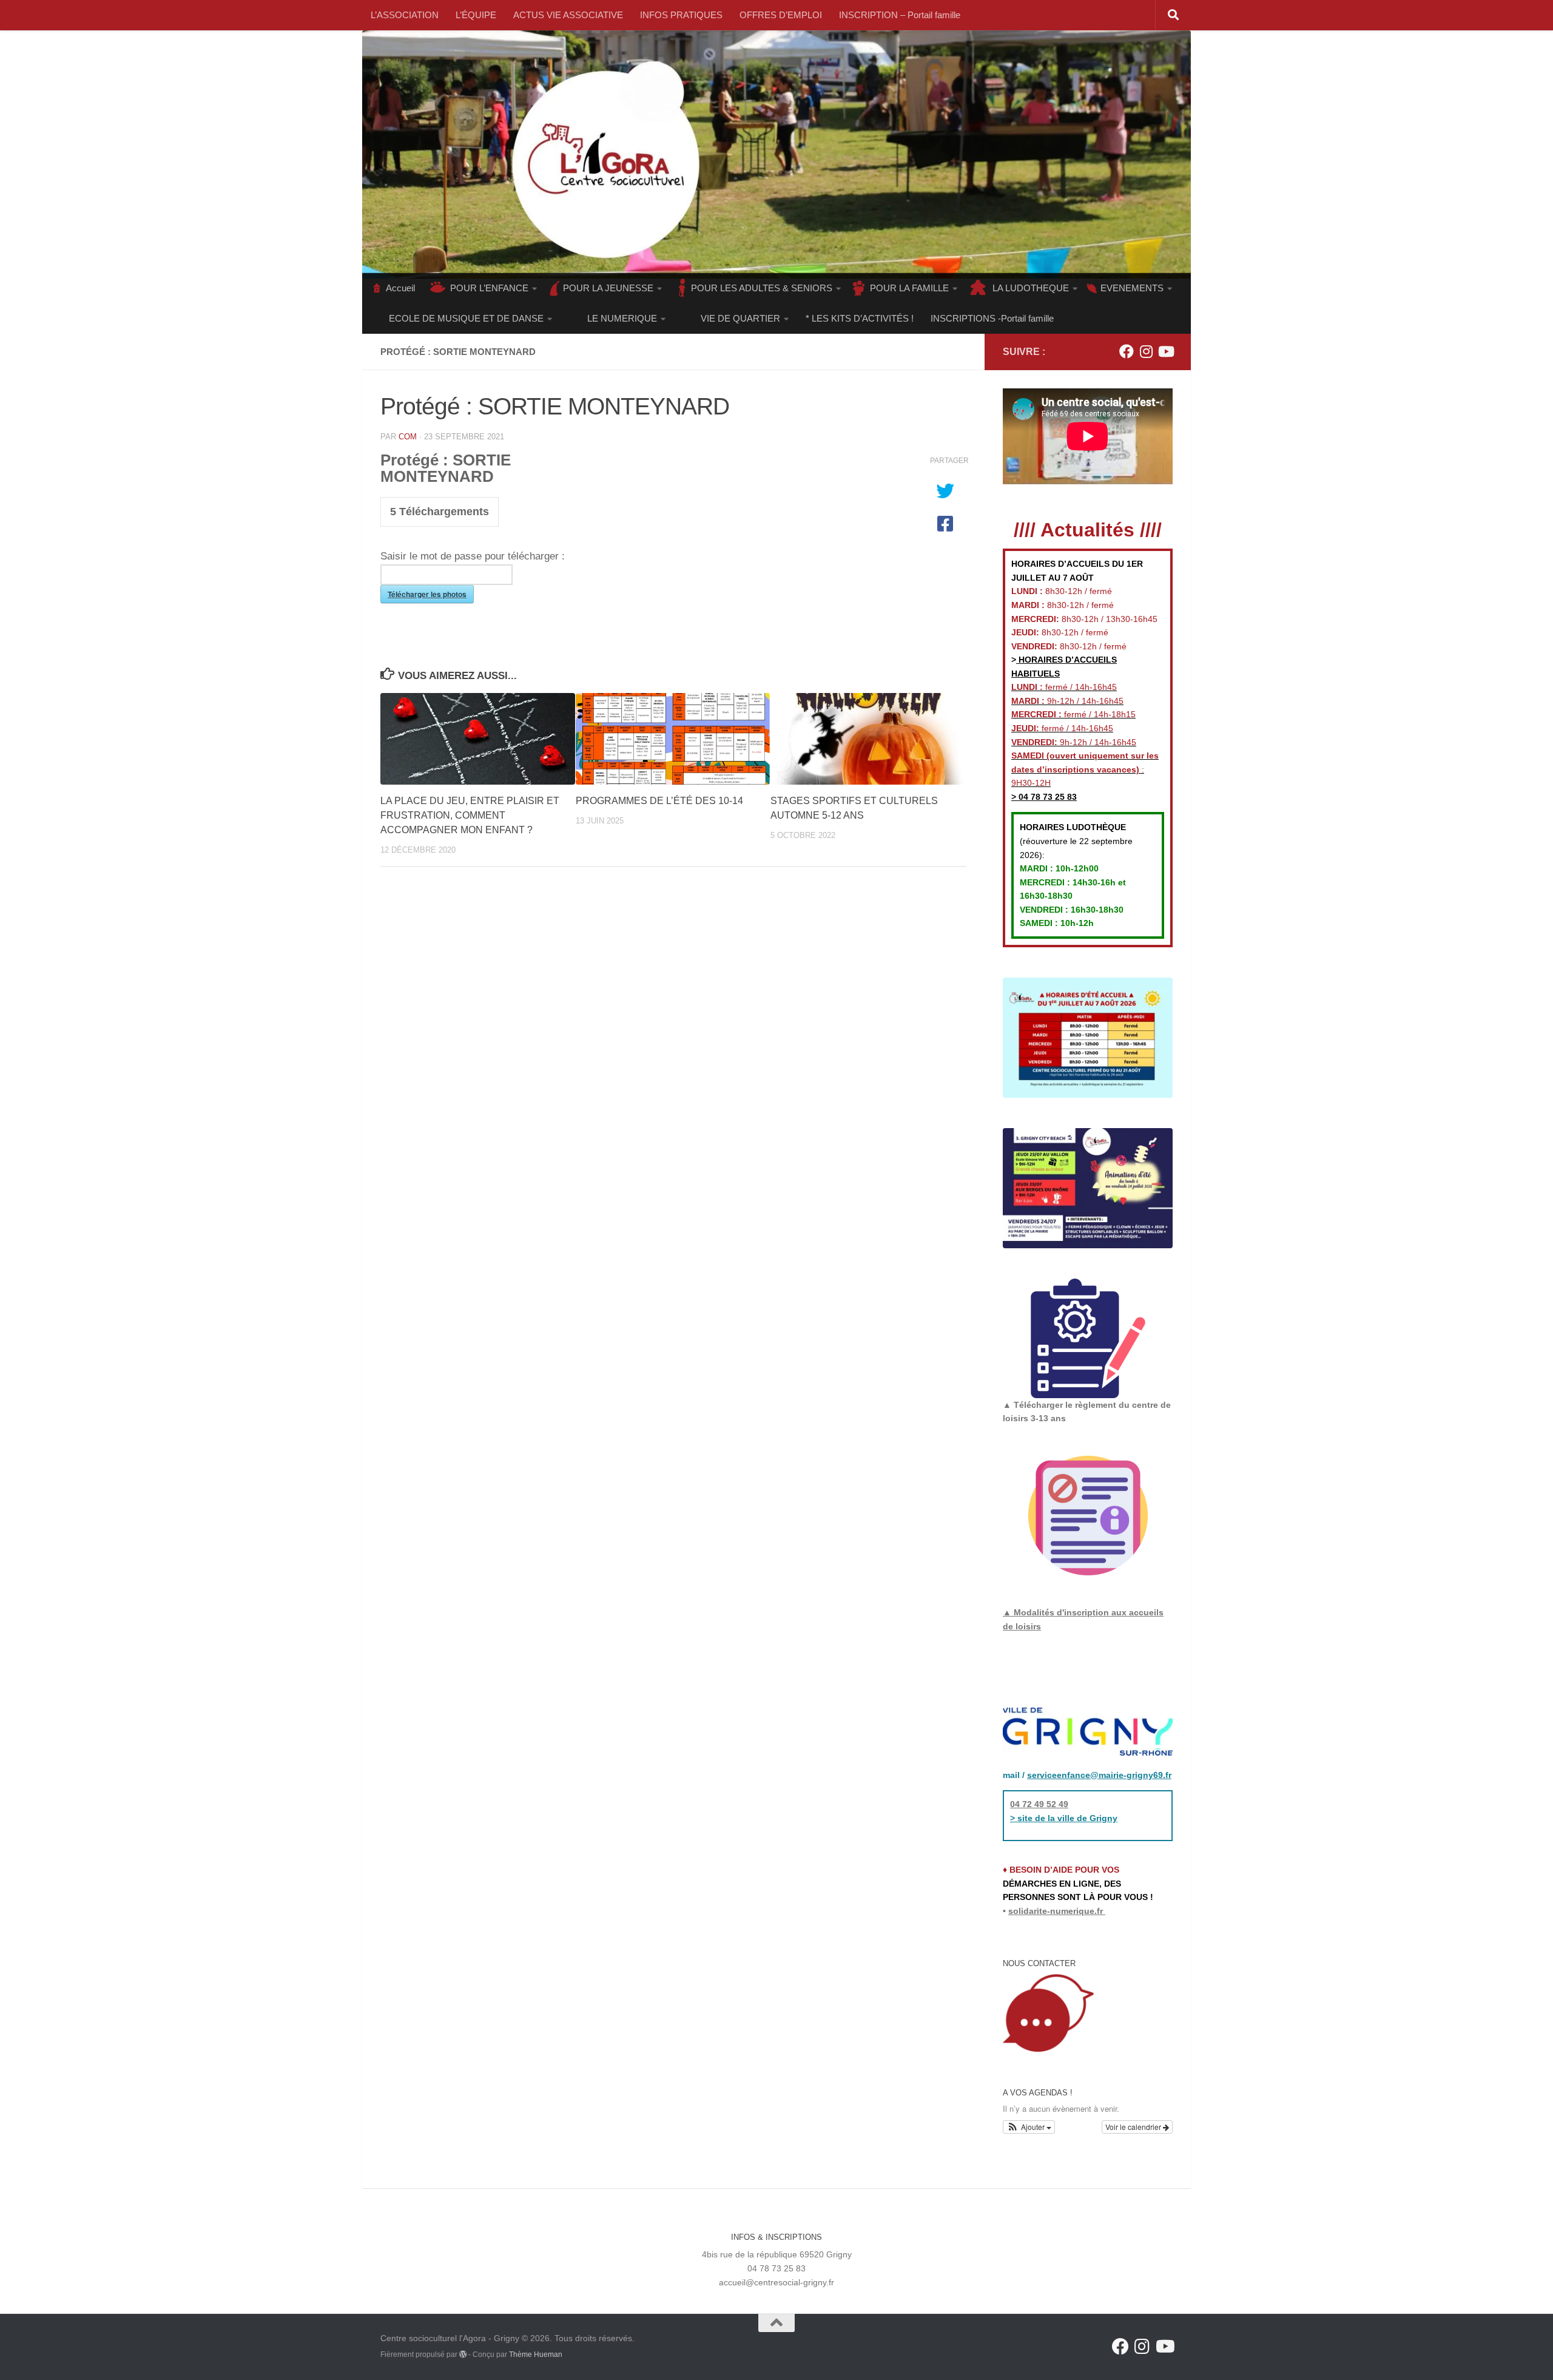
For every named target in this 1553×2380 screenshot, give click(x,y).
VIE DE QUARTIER (740, 318)
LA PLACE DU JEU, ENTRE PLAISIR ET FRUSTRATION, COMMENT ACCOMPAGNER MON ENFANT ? (470, 815)
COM (408, 437)
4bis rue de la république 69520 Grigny (777, 2254)
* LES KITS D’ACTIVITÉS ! (860, 318)
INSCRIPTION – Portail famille (900, 15)
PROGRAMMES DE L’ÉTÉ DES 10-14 (659, 801)
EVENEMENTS (1132, 288)
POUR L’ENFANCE (489, 288)
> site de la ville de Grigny (1064, 1818)
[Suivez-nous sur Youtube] (1165, 351)
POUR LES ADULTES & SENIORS (762, 288)
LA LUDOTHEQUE (1031, 288)
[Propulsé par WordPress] (463, 2355)
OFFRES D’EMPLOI (781, 15)
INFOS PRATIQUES (681, 15)
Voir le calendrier (1134, 2127)
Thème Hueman (536, 2355)
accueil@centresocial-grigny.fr (776, 2282)
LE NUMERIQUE (622, 318)
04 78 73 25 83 (1046, 797)
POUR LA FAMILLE (909, 288)
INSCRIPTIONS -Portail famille (992, 318)
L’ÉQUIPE (476, 15)
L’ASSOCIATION (405, 15)
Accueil (400, 288)
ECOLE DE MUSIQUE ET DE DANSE (466, 318)
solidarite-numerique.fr (1056, 1911)
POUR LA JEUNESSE (608, 288)
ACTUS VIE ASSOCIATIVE (568, 15)
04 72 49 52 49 (1039, 1804)
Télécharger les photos (427, 594)
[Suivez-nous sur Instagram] (1146, 351)
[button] (1029, 2127)
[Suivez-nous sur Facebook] (1127, 351)
